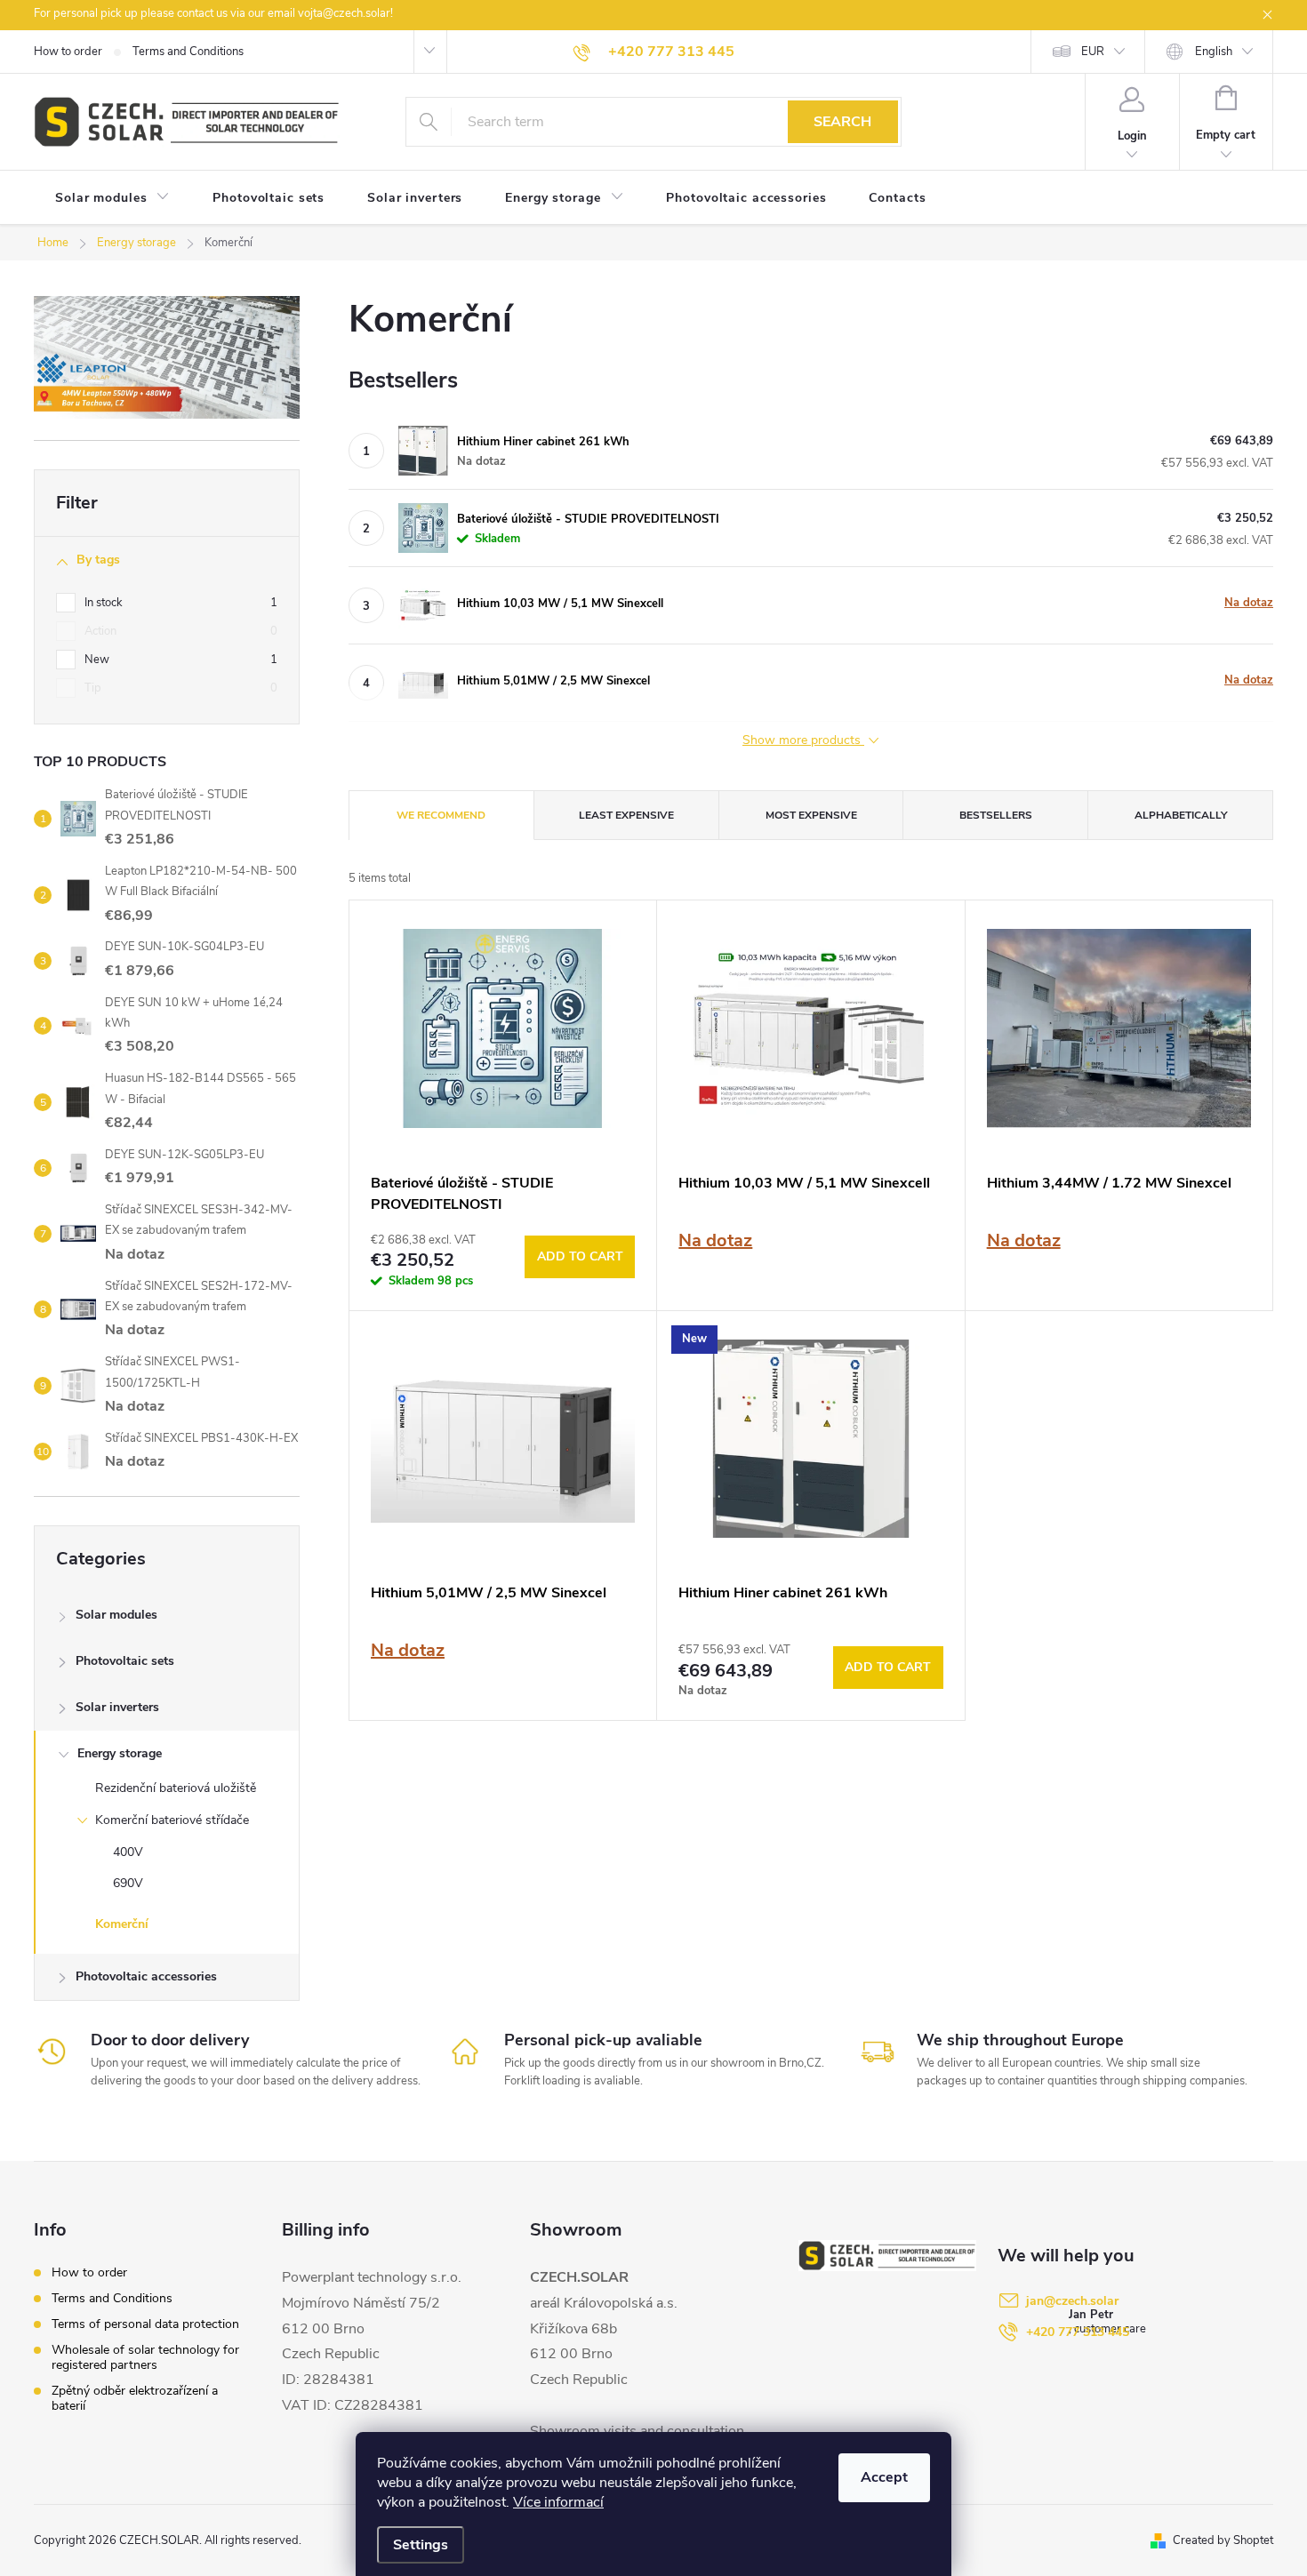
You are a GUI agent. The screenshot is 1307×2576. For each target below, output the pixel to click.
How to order (68, 52)
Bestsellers (996, 815)
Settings (421, 2545)
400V (128, 1852)
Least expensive (626, 815)
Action (181, 631)
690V (128, 1883)
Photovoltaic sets (125, 1661)
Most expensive (811, 815)
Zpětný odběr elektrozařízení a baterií (135, 2398)
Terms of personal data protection (145, 2324)
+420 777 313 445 (1078, 2332)
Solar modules (116, 1615)
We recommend (441, 815)
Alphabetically (1181, 815)
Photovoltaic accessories (146, 1976)
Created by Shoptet (1223, 2540)
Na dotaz (1249, 603)
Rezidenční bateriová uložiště (176, 1788)
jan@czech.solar (1072, 2301)
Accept (884, 2477)
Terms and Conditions (188, 52)
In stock (181, 602)
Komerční (122, 1924)
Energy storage (120, 1753)
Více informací (558, 2502)
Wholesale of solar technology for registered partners (145, 2357)
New (181, 659)
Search (842, 122)
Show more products (803, 741)
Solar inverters (117, 1707)
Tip (181, 688)
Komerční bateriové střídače (172, 1820)
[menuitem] (112, 198)
